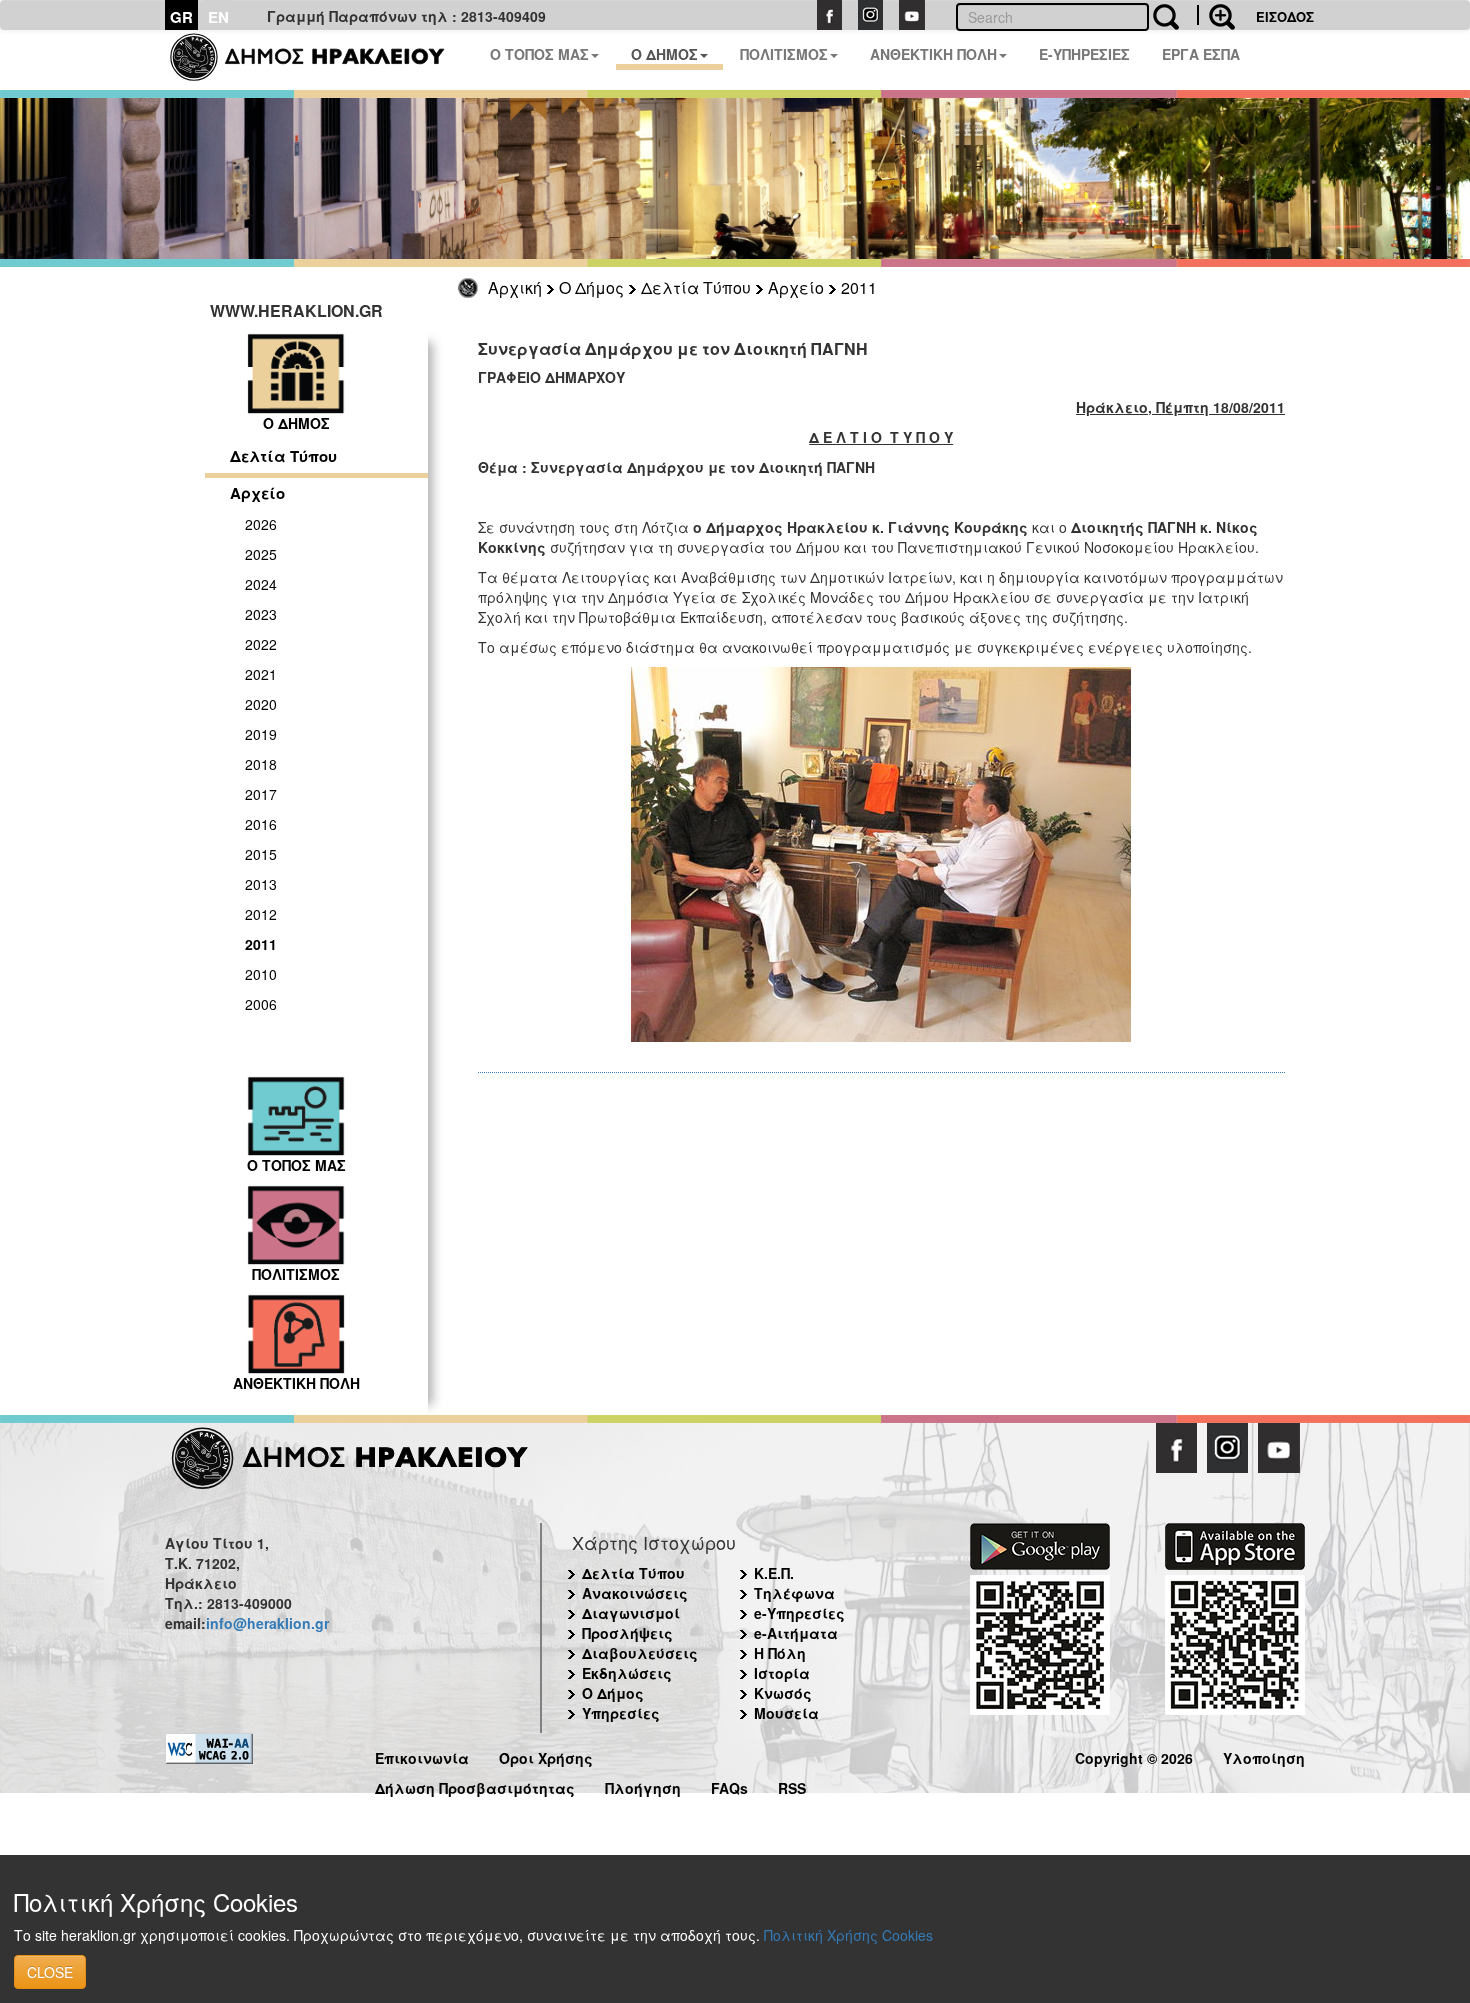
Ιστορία (782, 1673)
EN (218, 17)
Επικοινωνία (422, 1755)
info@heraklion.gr (267, 1623)
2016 (261, 824)
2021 (261, 674)
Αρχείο (796, 287)
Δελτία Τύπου (696, 287)
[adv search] (1216, 15)
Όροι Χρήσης (546, 1755)
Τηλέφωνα (794, 1593)
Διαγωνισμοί (631, 1613)
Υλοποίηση (1264, 1755)
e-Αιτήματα (796, 1633)
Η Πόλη (780, 1653)
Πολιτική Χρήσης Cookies (848, 1935)
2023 (261, 614)
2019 (261, 734)
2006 (261, 1004)
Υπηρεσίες (621, 1713)
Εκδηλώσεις (627, 1673)
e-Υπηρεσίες (799, 1613)
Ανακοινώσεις (635, 1593)
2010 (261, 974)
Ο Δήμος (591, 287)
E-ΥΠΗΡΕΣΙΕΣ (1084, 54)
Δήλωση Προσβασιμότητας (475, 1785)
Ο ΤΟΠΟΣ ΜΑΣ (539, 54)
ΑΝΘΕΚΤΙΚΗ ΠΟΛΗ (933, 54)
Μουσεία (786, 1713)
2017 (261, 794)
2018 (261, 764)
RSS (792, 1785)
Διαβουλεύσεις (640, 1653)
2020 (261, 704)
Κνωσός (783, 1693)
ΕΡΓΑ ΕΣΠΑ (1201, 54)
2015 (261, 854)
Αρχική (515, 287)
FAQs (729, 1785)
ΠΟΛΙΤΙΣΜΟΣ (784, 54)
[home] (319, 60)
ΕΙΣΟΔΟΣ (1285, 16)
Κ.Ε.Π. (774, 1573)
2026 (261, 524)
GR (181, 17)
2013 (261, 884)
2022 (261, 644)
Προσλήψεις (627, 1633)
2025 (261, 554)
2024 (261, 584)
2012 (261, 914)
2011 (859, 287)
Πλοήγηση (643, 1785)
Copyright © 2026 (1134, 1755)
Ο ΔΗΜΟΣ (664, 54)
